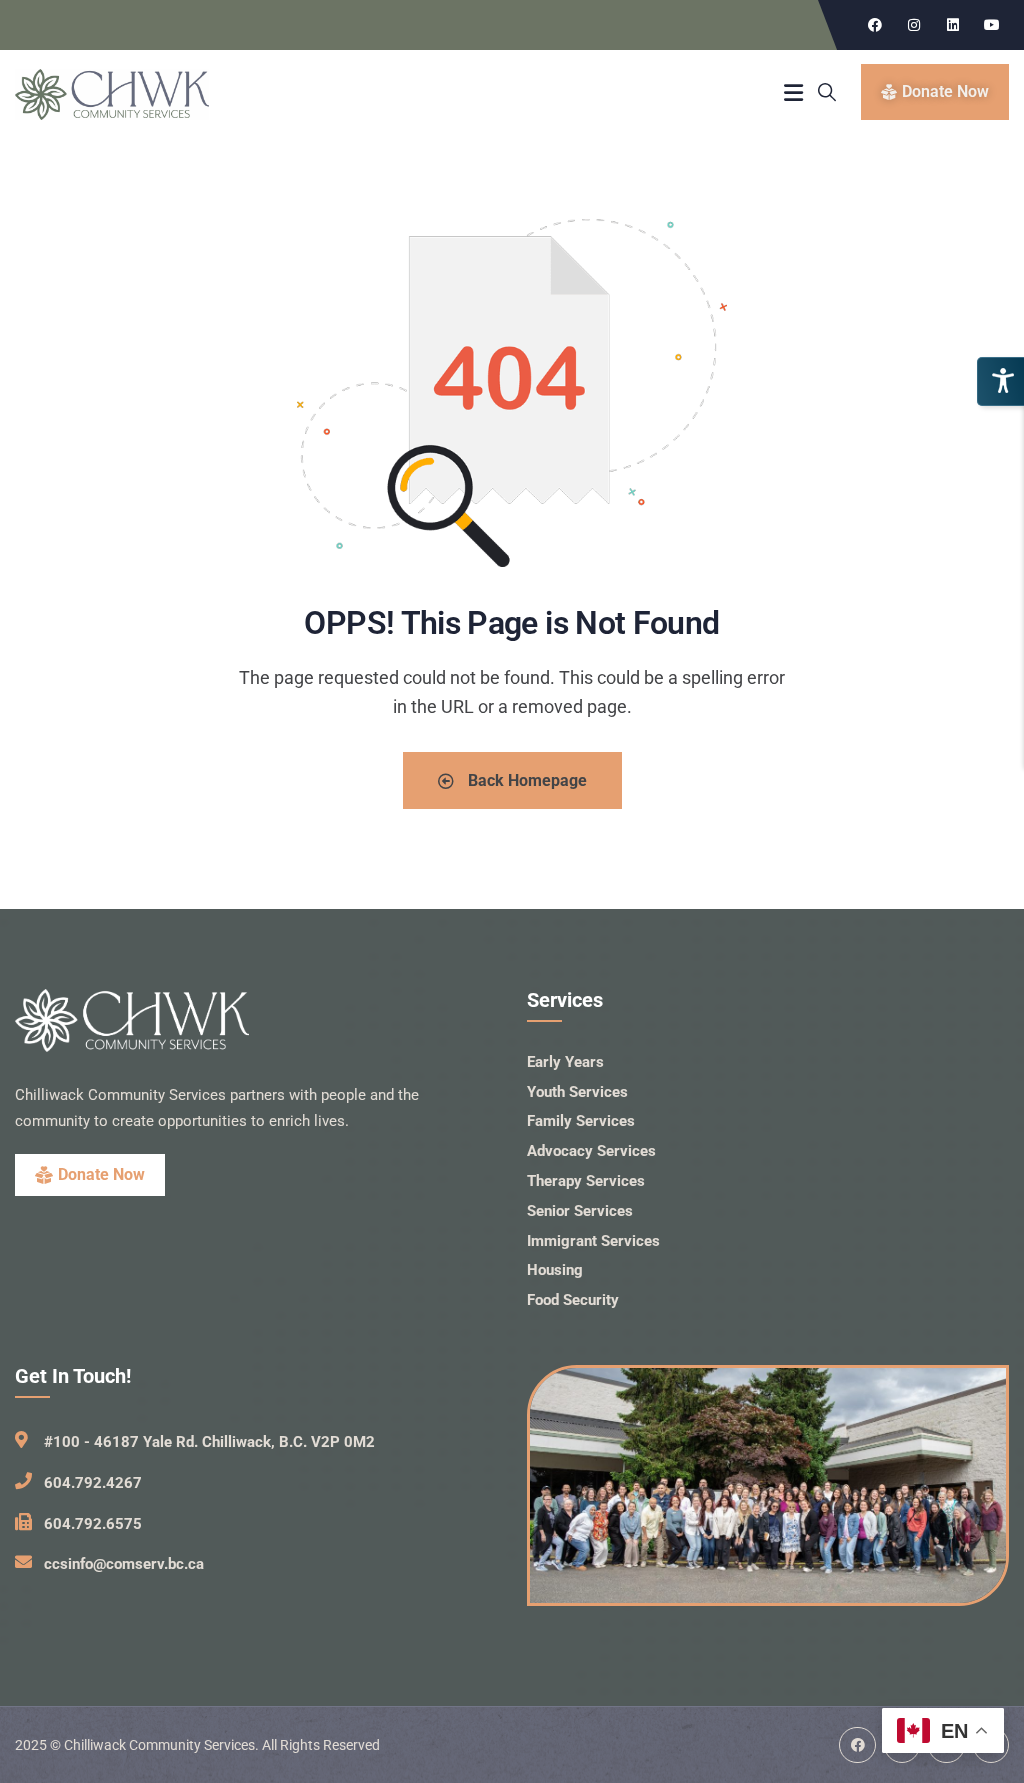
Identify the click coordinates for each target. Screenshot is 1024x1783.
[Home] (112, 95)
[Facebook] (875, 25)
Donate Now (101, 1174)
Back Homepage (525, 780)
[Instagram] (914, 25)
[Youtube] (992, 25)
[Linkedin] (953, 25)
